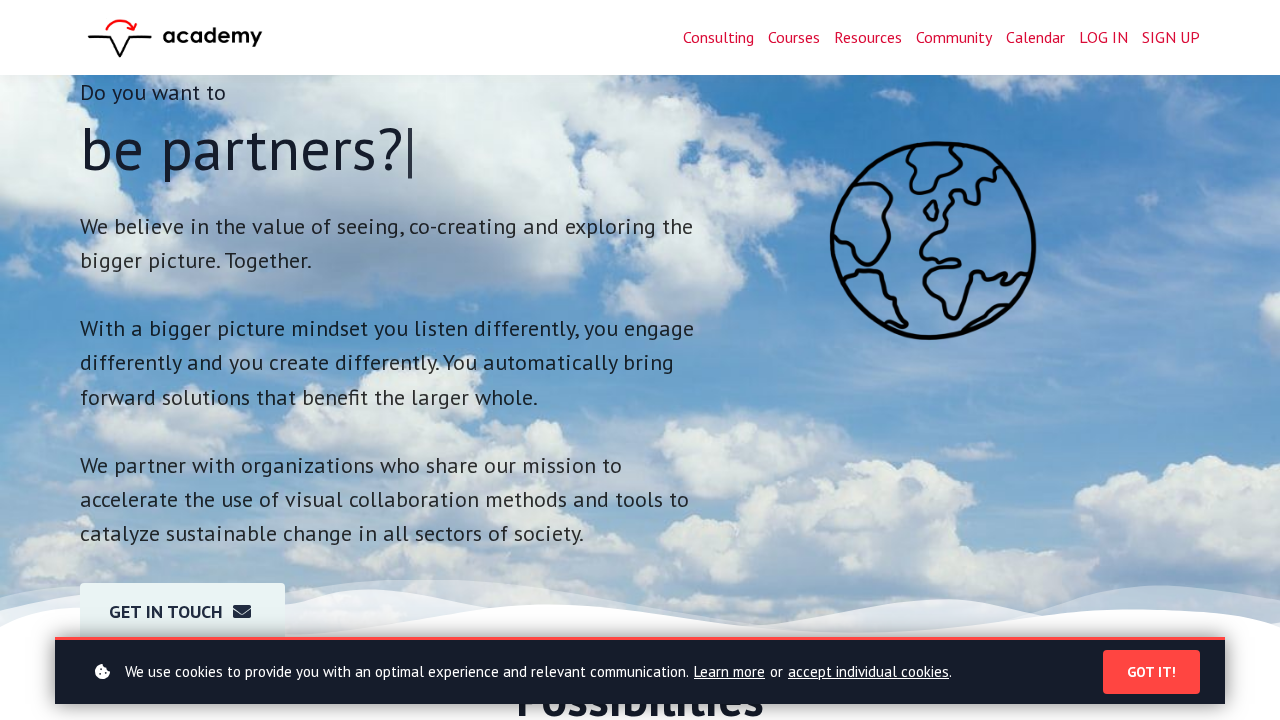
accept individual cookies (868, 671)
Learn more (729, 671)
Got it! (1151, 672)
